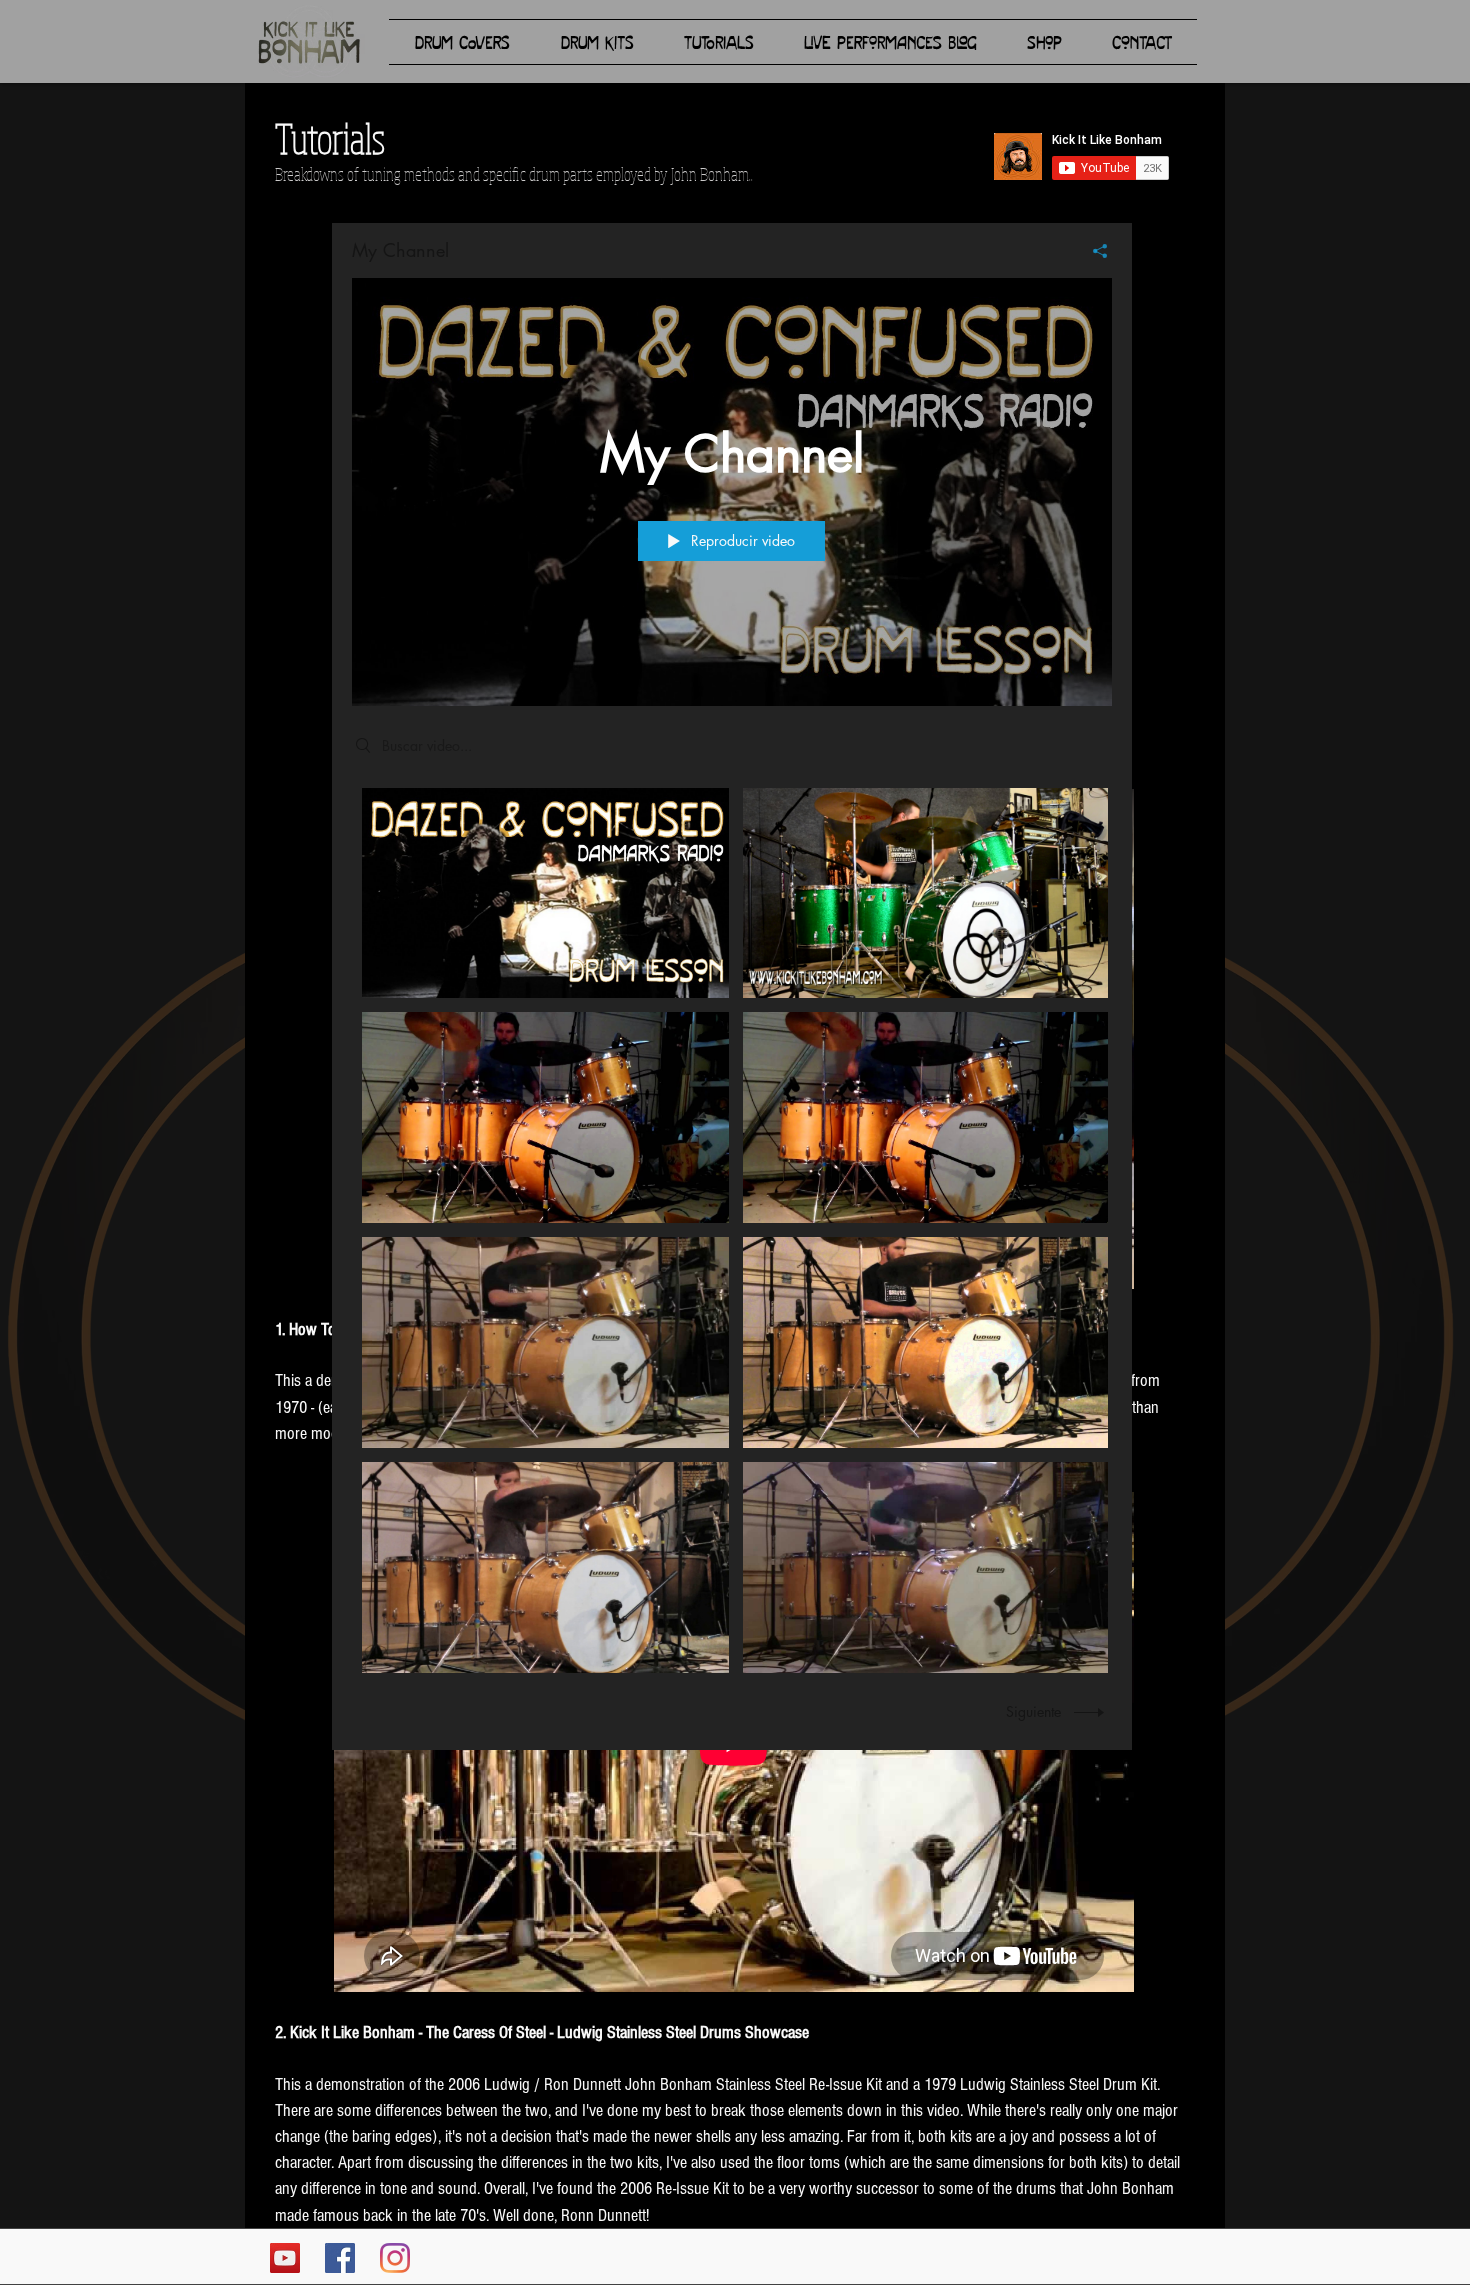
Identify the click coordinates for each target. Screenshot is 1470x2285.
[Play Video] (545, 892)
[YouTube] (285, 2258)
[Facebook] (340, 2258)
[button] (462, 42)
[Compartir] (1092, 251)
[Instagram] (395, 2258)
